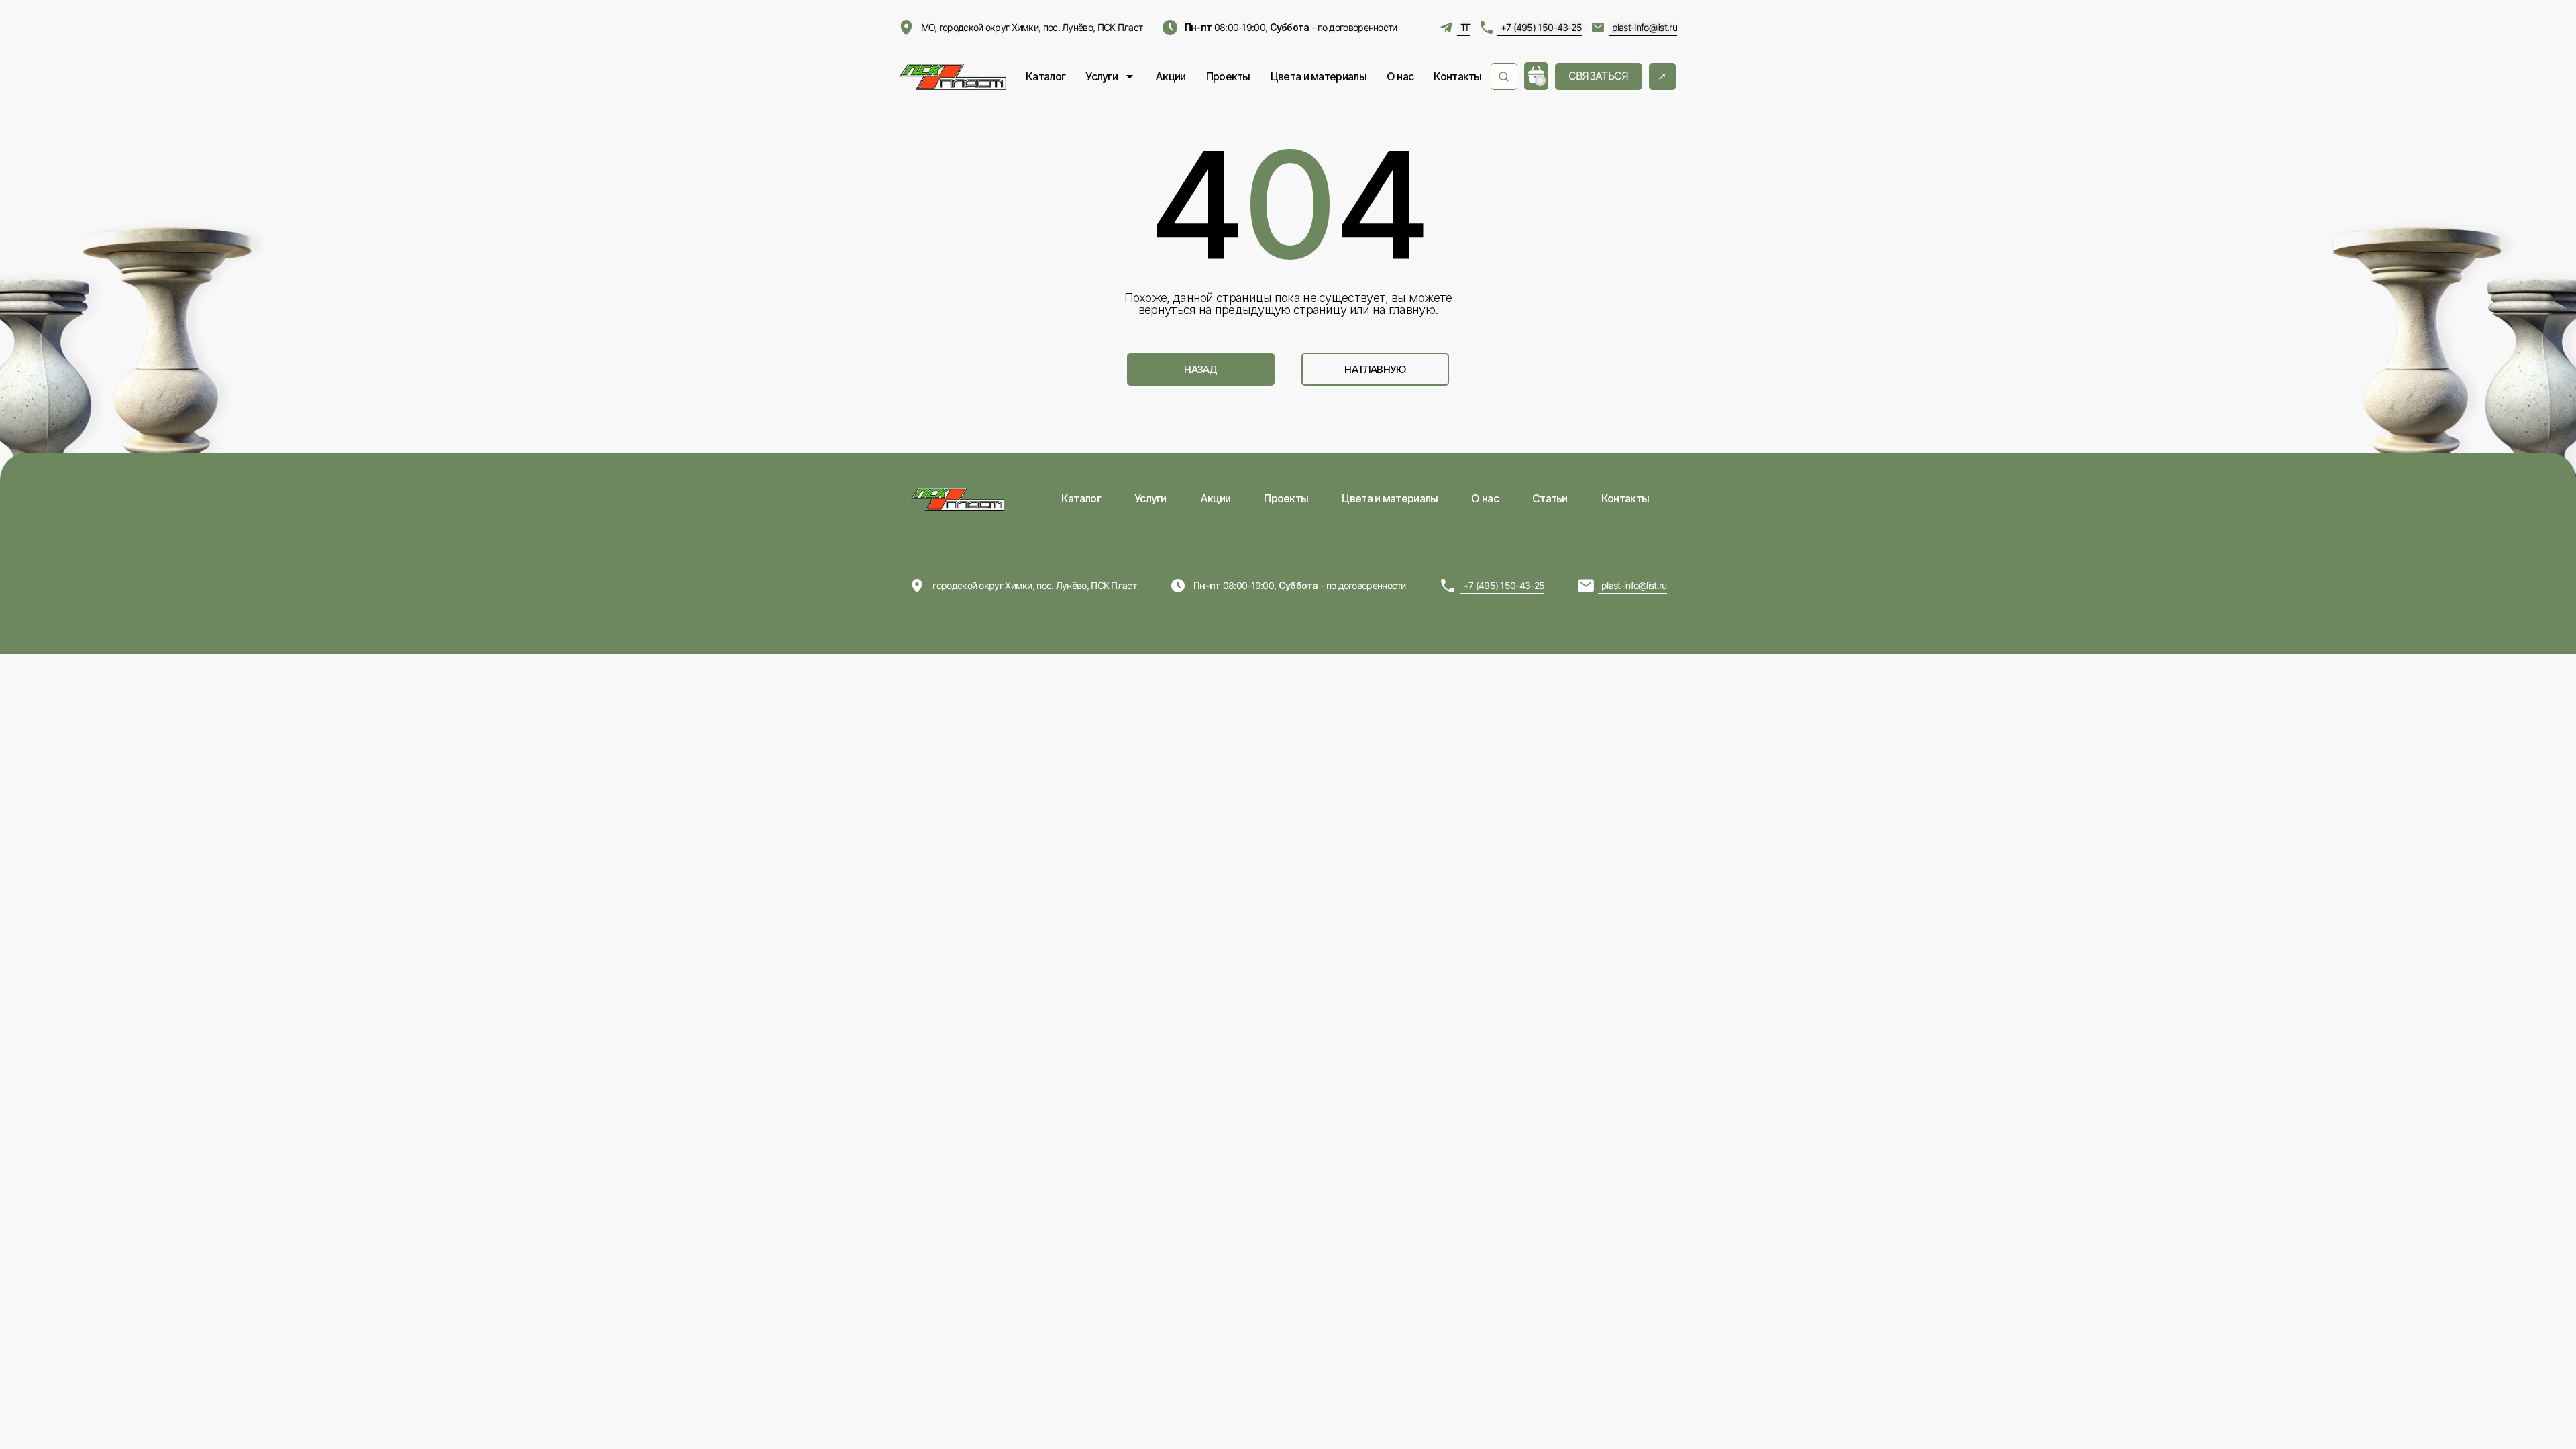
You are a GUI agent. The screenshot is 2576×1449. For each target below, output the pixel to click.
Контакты (1457, 76)
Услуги (1102, 76)
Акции (1171, 76)
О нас (1400, 76)
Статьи (1550, 498)
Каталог (1045, 76)
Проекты (1228, 76)
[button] (1201, 369)
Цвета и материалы (1319, 76)
